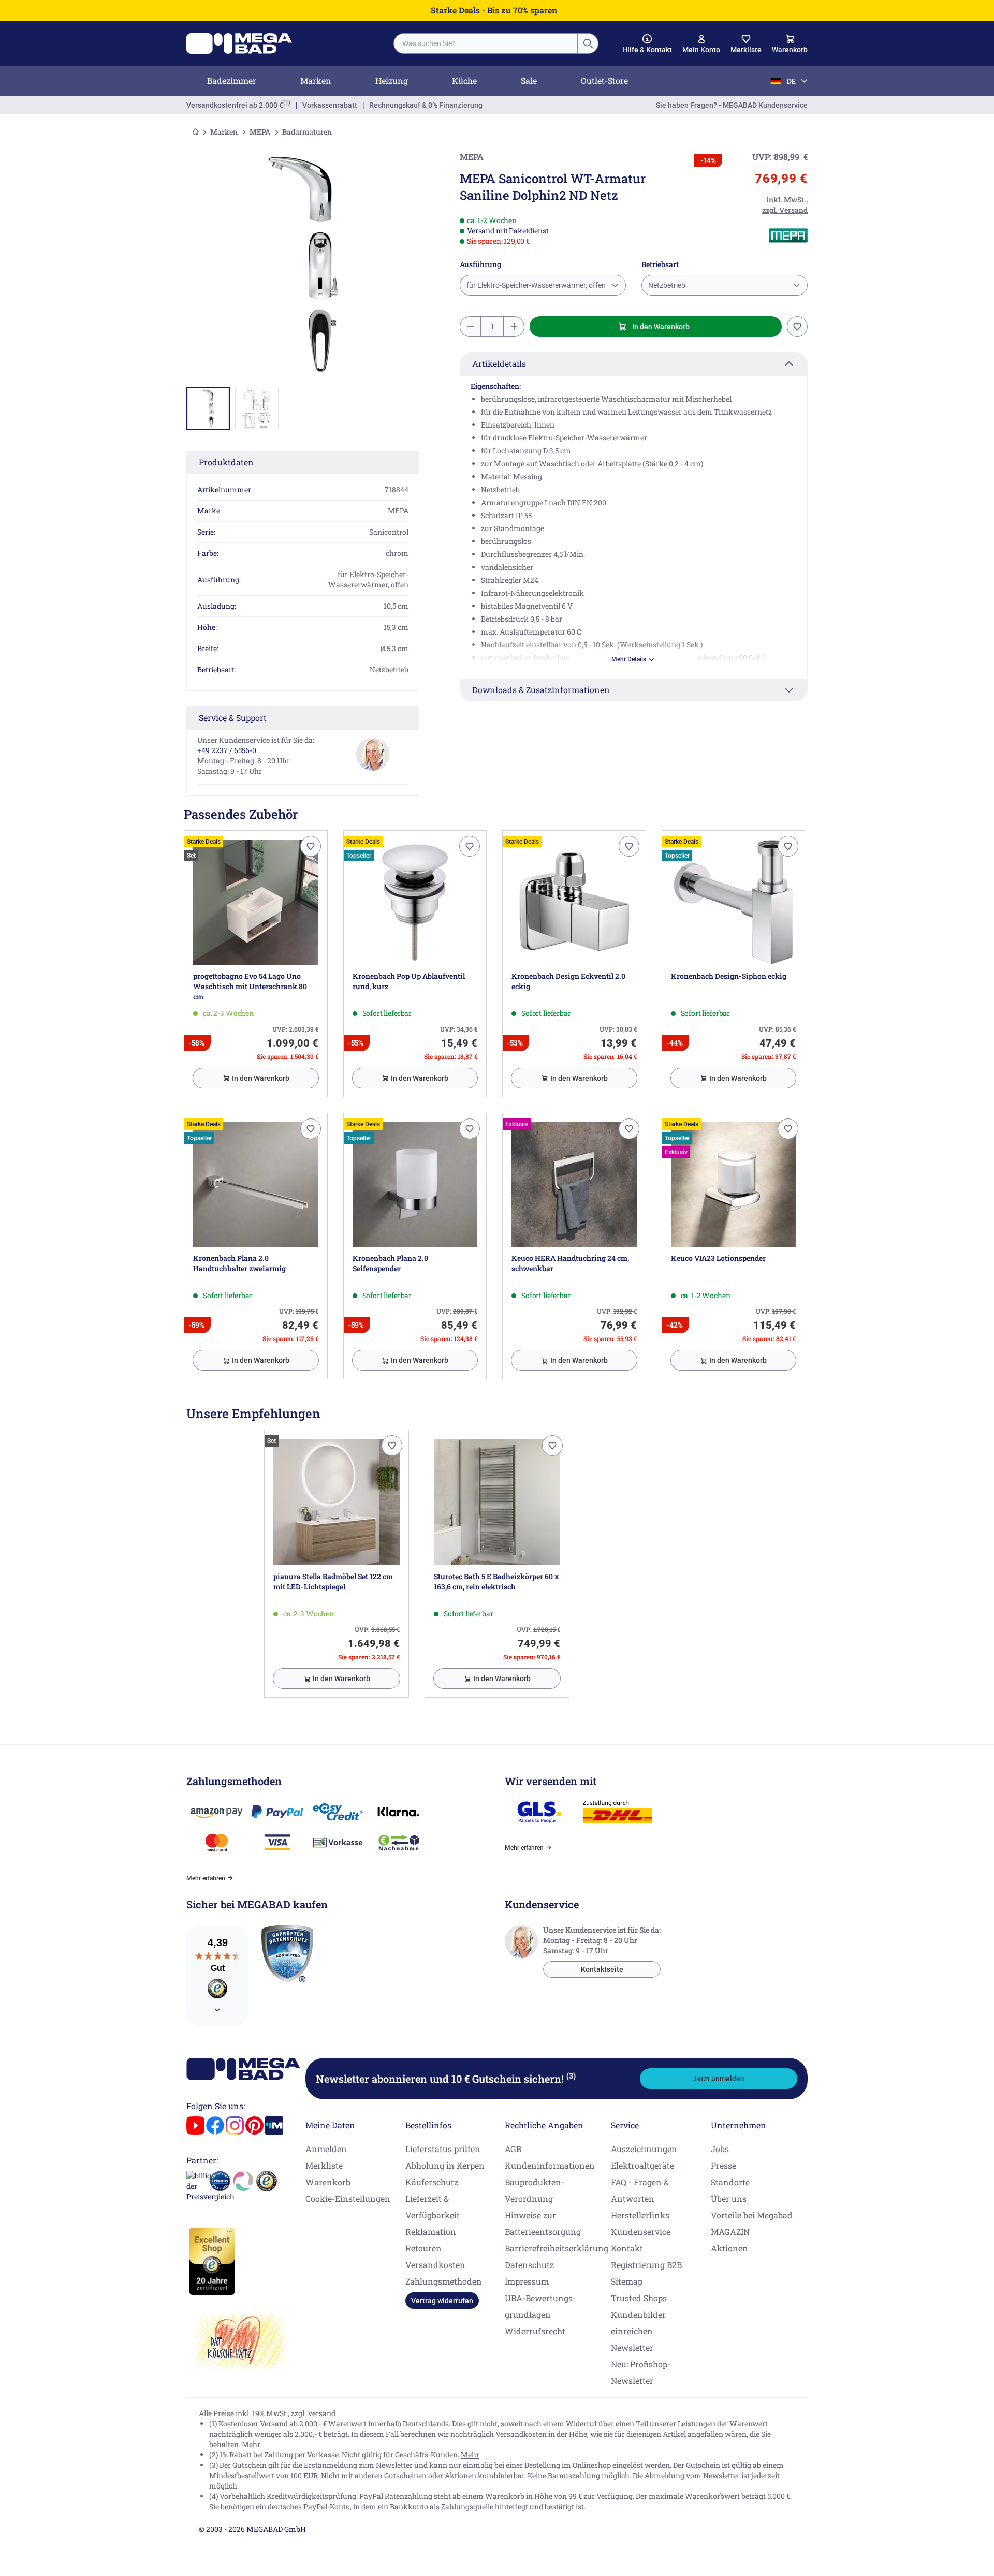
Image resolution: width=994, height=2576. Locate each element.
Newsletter (632, 2347)
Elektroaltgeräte (642, 2165)
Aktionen (729, 2248)
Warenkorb (328, 2182)
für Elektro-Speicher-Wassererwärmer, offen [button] (536, 285)
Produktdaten (226, 462)
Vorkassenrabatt (330, 105)
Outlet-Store (604, 80)
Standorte (730, 2182)
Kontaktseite (602, 1969)
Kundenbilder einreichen (638, 2323)
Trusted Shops (639, 2298)
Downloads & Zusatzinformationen (541, 690)
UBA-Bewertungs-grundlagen (540, 2306)
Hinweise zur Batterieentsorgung (543, 2223)
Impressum (527, 2281)
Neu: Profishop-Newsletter (641, 2372)
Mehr (251, 2444)
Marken (316, 80)
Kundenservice (641, 2232)
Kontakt (627, 2248)
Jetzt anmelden (719, 2079)
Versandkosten (435, 2265)
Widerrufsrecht (535, 2331)
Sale (529, 80)
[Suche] (588, 43)
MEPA (260, 132)
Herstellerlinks (640, 2215)
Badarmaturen (307, 132)
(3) (571, 2075)
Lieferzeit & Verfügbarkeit (433, 2207)
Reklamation (431, 2232)
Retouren (423, 2248)
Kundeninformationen (550, 2165)
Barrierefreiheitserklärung (557, 2248)
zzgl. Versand (313, 2413)
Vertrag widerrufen (442, 2301)
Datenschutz (529, 2265)
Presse (723, 2165)
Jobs (720, 2149)
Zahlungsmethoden (444, 2281)
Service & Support (233, 718)
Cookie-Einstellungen (348, 2198)
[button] (647, 44)
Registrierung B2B (646, 2265)
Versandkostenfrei (235, 105)
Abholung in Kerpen (445, 2165)
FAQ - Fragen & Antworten (640, 2190)
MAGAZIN (730, 2232)
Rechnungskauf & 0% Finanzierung (426, 105)
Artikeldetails (499, 364)
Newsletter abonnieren (446, 2079)
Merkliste (324, 2165)
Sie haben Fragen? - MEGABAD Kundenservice (732, 105)
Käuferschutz (432, 2182)
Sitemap (627, 2281)
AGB (513, 2149)
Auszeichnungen (644, 2149)
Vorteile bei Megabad (752, 2215)
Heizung (392, 80)
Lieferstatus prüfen (443, 2149)
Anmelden (326, 2149)
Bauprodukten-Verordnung (535, 2190)
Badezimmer (232, 80)
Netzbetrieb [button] (667, 285)
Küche (464, 80)
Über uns (729, 2198)
